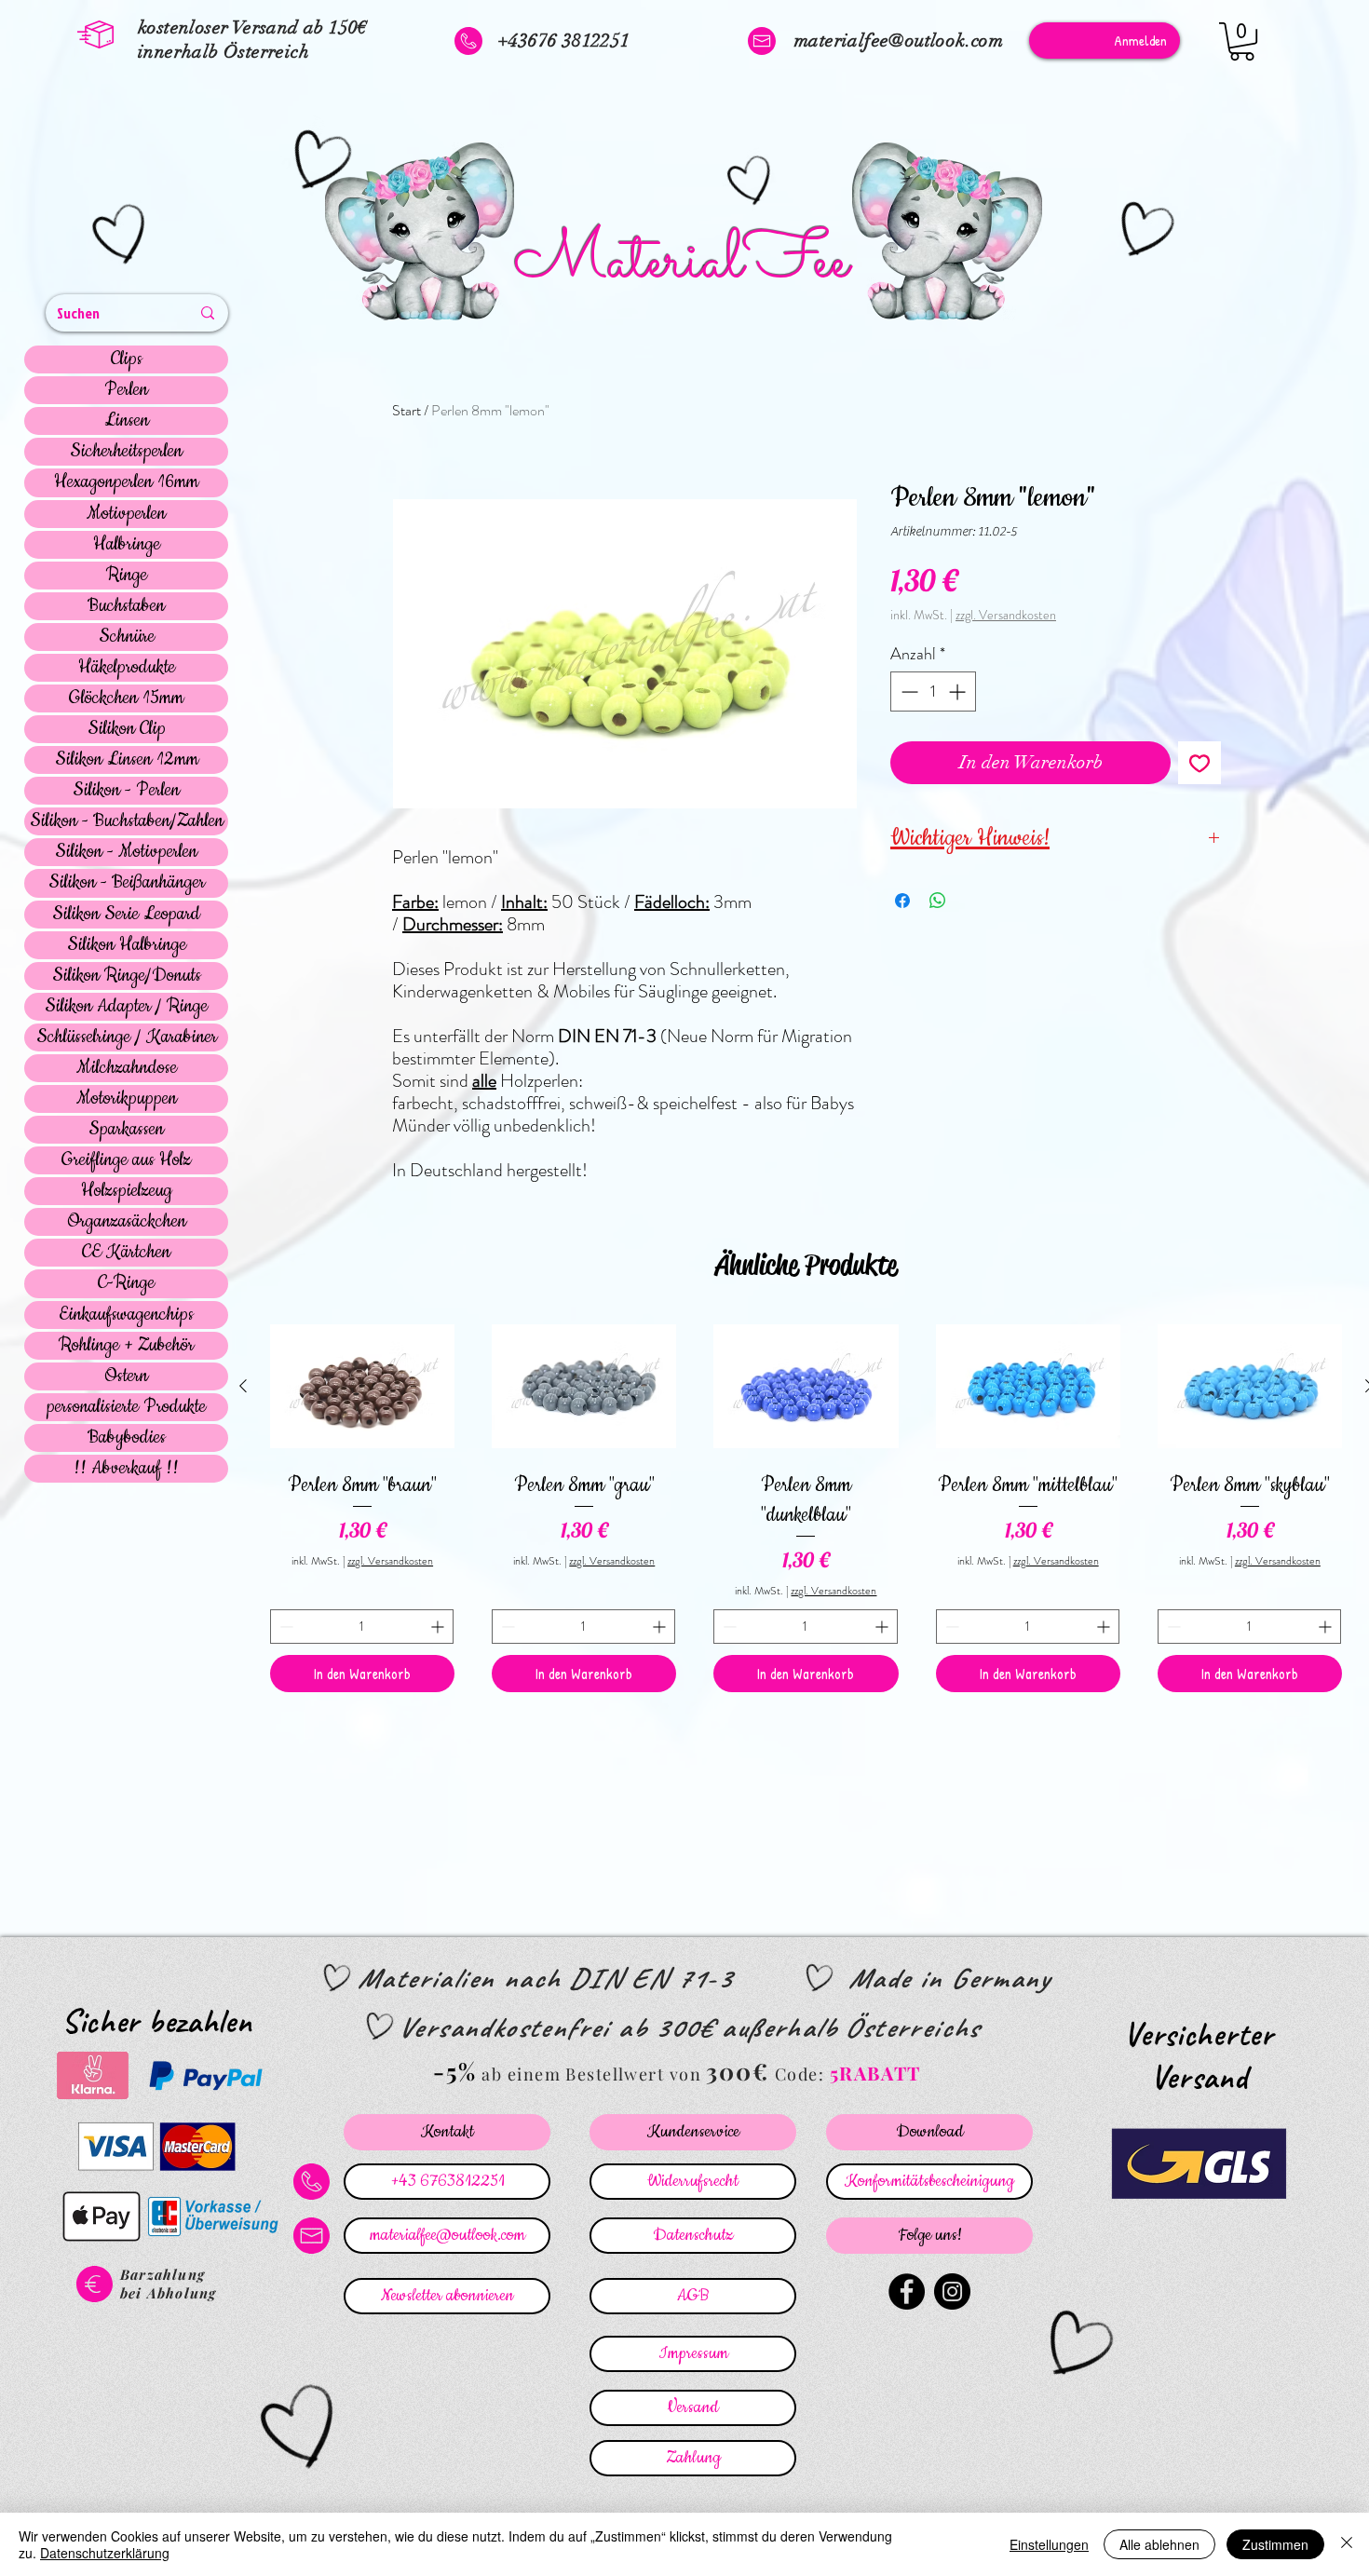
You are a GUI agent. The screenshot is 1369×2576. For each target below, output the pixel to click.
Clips (127, 359)
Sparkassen (126, 1130)
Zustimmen (1275, 2544)
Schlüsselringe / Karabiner (127, 1037)
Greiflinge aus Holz (126, 1160)
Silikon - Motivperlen (126, 852)
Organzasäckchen (127, 1222)
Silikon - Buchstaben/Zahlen (127, 821)
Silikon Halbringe (127, 945)
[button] (1242, 41)
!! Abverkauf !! (126, 1469)
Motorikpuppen (127, 1099)
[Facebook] (907, 2291)
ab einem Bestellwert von (591, 2074)
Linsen (127, 421)
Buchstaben (126, 606)
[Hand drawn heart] (122, 236)
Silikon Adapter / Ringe (126, 1007)
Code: (802, 2074)
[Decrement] (908, 691)
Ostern (126, 1376)
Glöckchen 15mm (126, 698)
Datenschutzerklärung (105, 2553)
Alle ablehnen (1159, 2544)
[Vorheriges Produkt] (243, 1386)
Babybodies (127, 1438)
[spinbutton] (933, 691)
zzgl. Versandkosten (1006, 615)
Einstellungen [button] (1049, 2544)
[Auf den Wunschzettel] (1200, 763)
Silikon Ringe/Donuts (127, 976)
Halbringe (127, 545)
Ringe (127, 576)
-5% (455, 2071)
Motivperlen (126, 514)
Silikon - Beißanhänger (127, 883)
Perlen (126, 390)
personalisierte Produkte (126, 1407)
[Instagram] (952, 2291)
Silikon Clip (127, 729)
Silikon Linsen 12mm (127, 760)
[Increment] (959, 691)
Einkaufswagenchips (126, 1315)
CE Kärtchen (126, 1253)
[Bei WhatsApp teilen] (938, 901)
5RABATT (875, 2073)
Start (407, 410)
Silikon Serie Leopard (126, 915)
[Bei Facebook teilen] (902, 901)
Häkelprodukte (127, 668)
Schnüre (127, 637)
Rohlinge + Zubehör (126, 1346)
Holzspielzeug (127, 1191)
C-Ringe (126, 1283)
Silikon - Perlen (126, 791)
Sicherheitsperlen (126, 452)
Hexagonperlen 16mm (126, 482)
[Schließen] (1347, 2544)
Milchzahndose (127, 1068)
